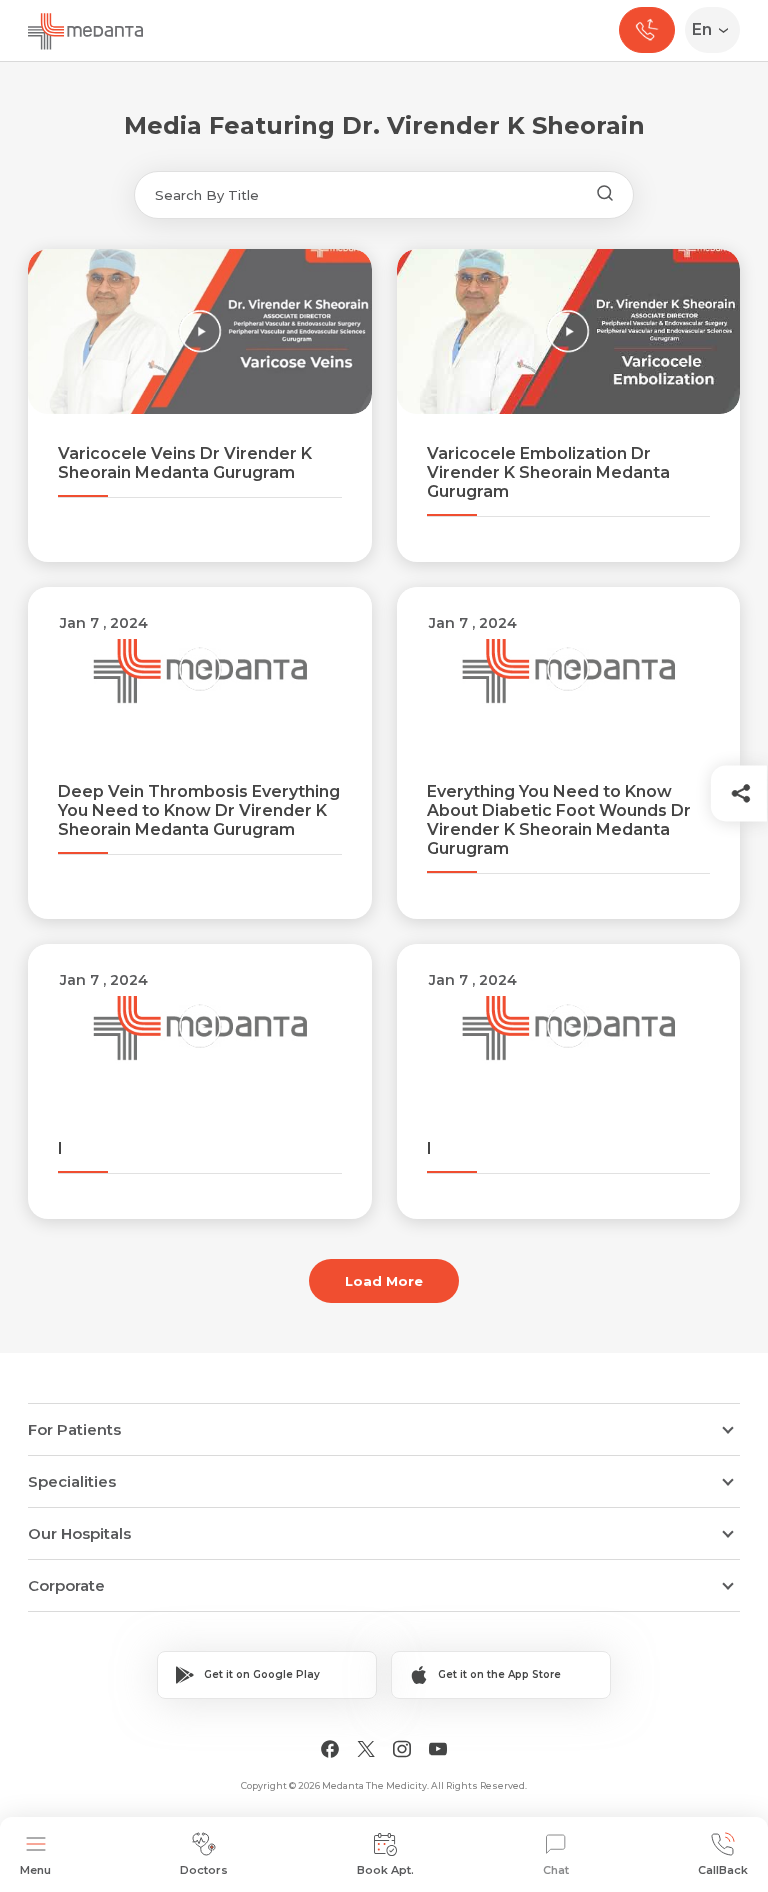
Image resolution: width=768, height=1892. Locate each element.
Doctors (204, 1870)
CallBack (723, 1870)
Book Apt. (385, 1870)
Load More (384, 1281)
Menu (35, 1870)
